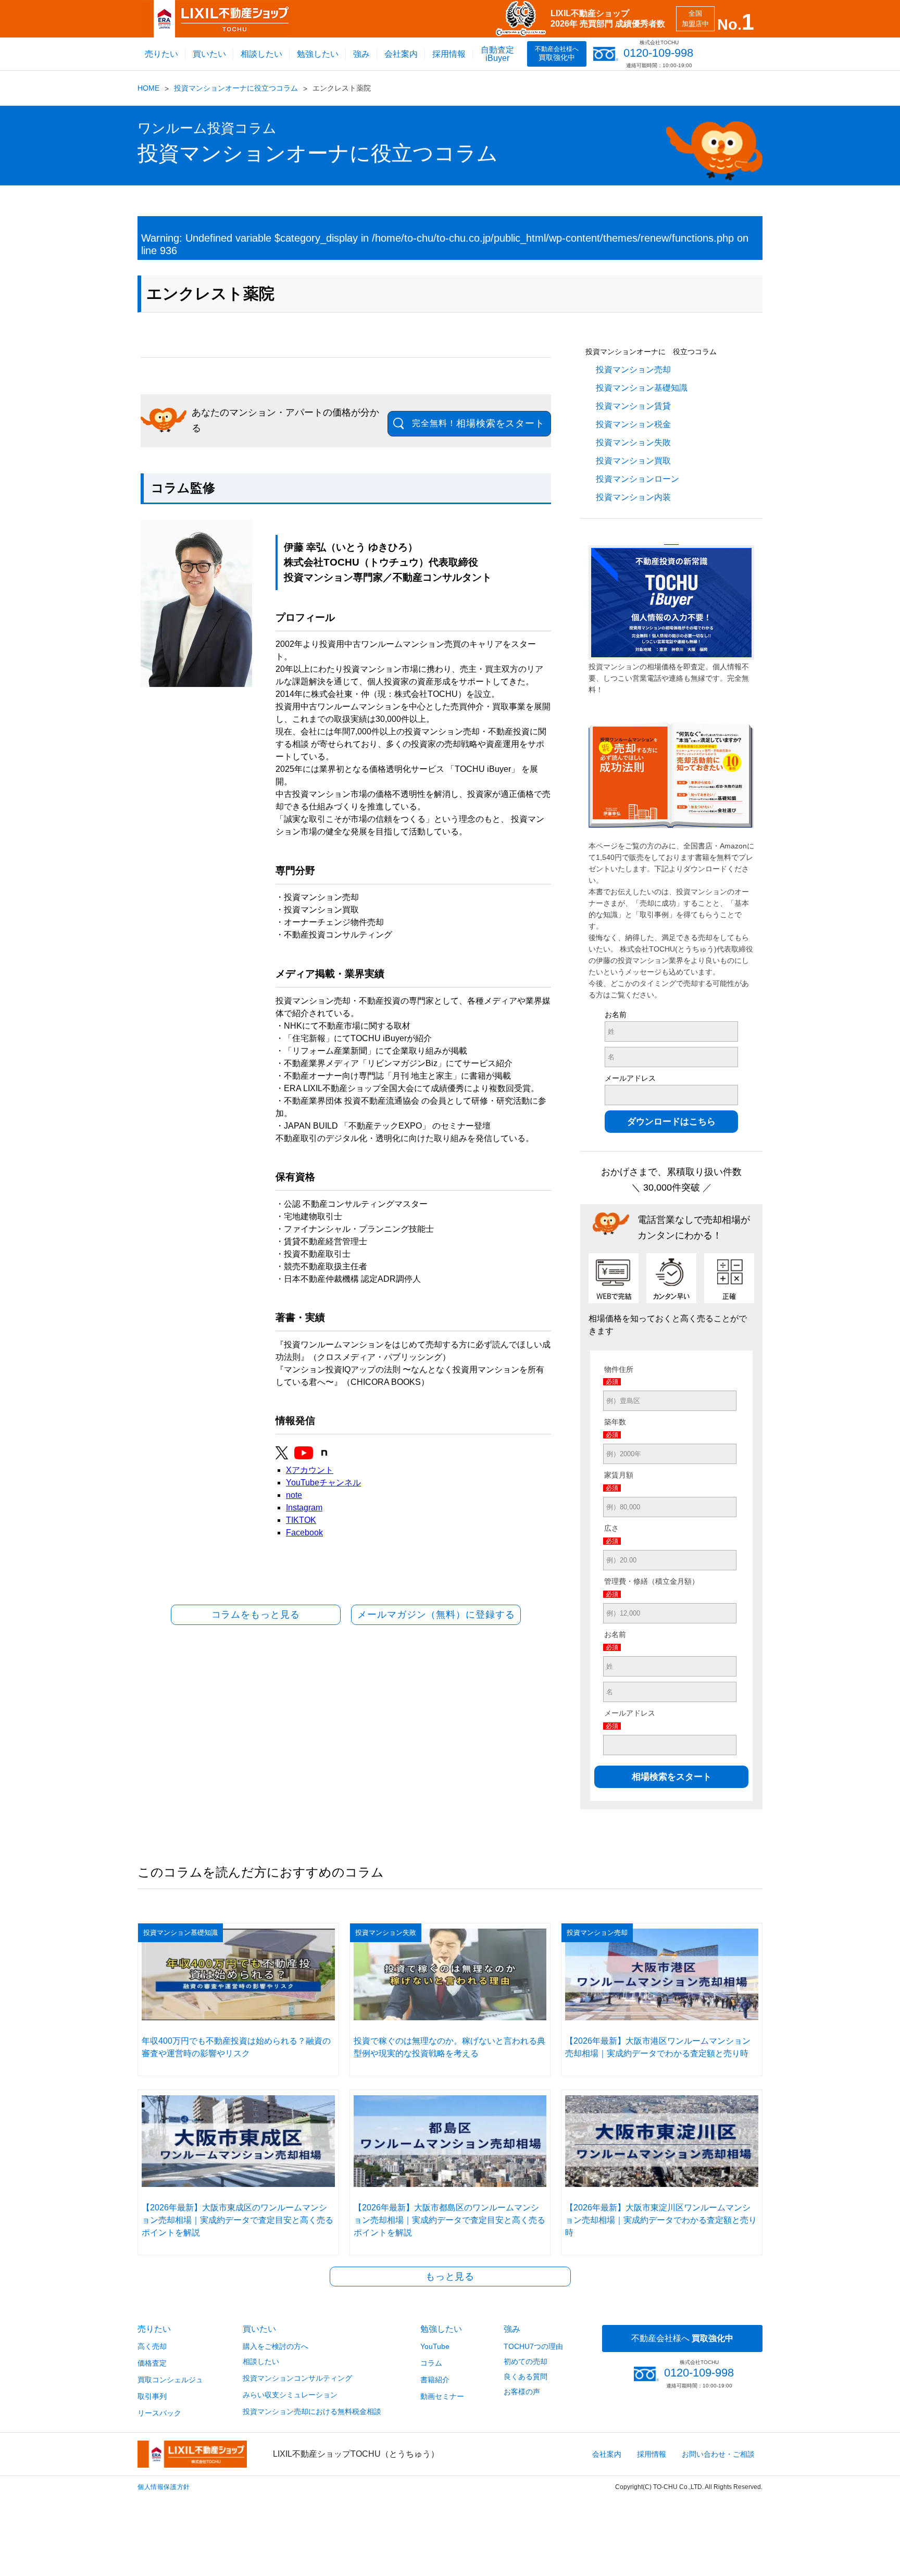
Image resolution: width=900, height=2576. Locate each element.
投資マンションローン (637, 479)
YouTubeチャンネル (323, 1483)
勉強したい (318, 54)
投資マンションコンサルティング (297, 2378)
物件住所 (619, 1369)
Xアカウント (310, 1470)
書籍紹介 (435, 2380)
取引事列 (152, 2396)
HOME (148, 88)
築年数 (615, 1422)
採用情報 (449, 54)
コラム (431, 2363)
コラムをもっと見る (256, 1615)
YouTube (435, 2346)
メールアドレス (630, 1078)
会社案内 (401, 54)
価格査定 (152, 2363)
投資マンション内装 (633, 497)
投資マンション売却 (633, 370)
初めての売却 (526, 2361)
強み (361, 54)
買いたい (209, 54)
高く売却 (152, 2346)
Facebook (304, 1533)
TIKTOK (301, 1520)
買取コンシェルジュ (170, 2380)
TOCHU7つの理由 (533, 2346)
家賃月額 (619, 1475)
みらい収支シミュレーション (290, 2395)
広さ (611, 1528)
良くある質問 (526, 2377)
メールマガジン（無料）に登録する (436, 1615)
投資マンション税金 (633, 424)
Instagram (304, 1508)
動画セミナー (442, 2396)
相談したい (261, 54)
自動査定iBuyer (497, 54)
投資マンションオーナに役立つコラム (236, 88)
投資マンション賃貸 (633, 406)
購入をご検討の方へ (276, 2346)
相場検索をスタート (478, 423)
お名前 (616, 1015)
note (294, 1495)
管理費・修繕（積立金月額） (652, 1581)
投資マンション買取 (633, 461)
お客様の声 (522, 2392)
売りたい (161, 54)
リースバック (159, 2413)
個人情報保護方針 (164, 2487)
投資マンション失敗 (633, 442)
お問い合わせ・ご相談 (718, 2454)
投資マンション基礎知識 (642, 388)
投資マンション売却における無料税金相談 (312, 2411)
